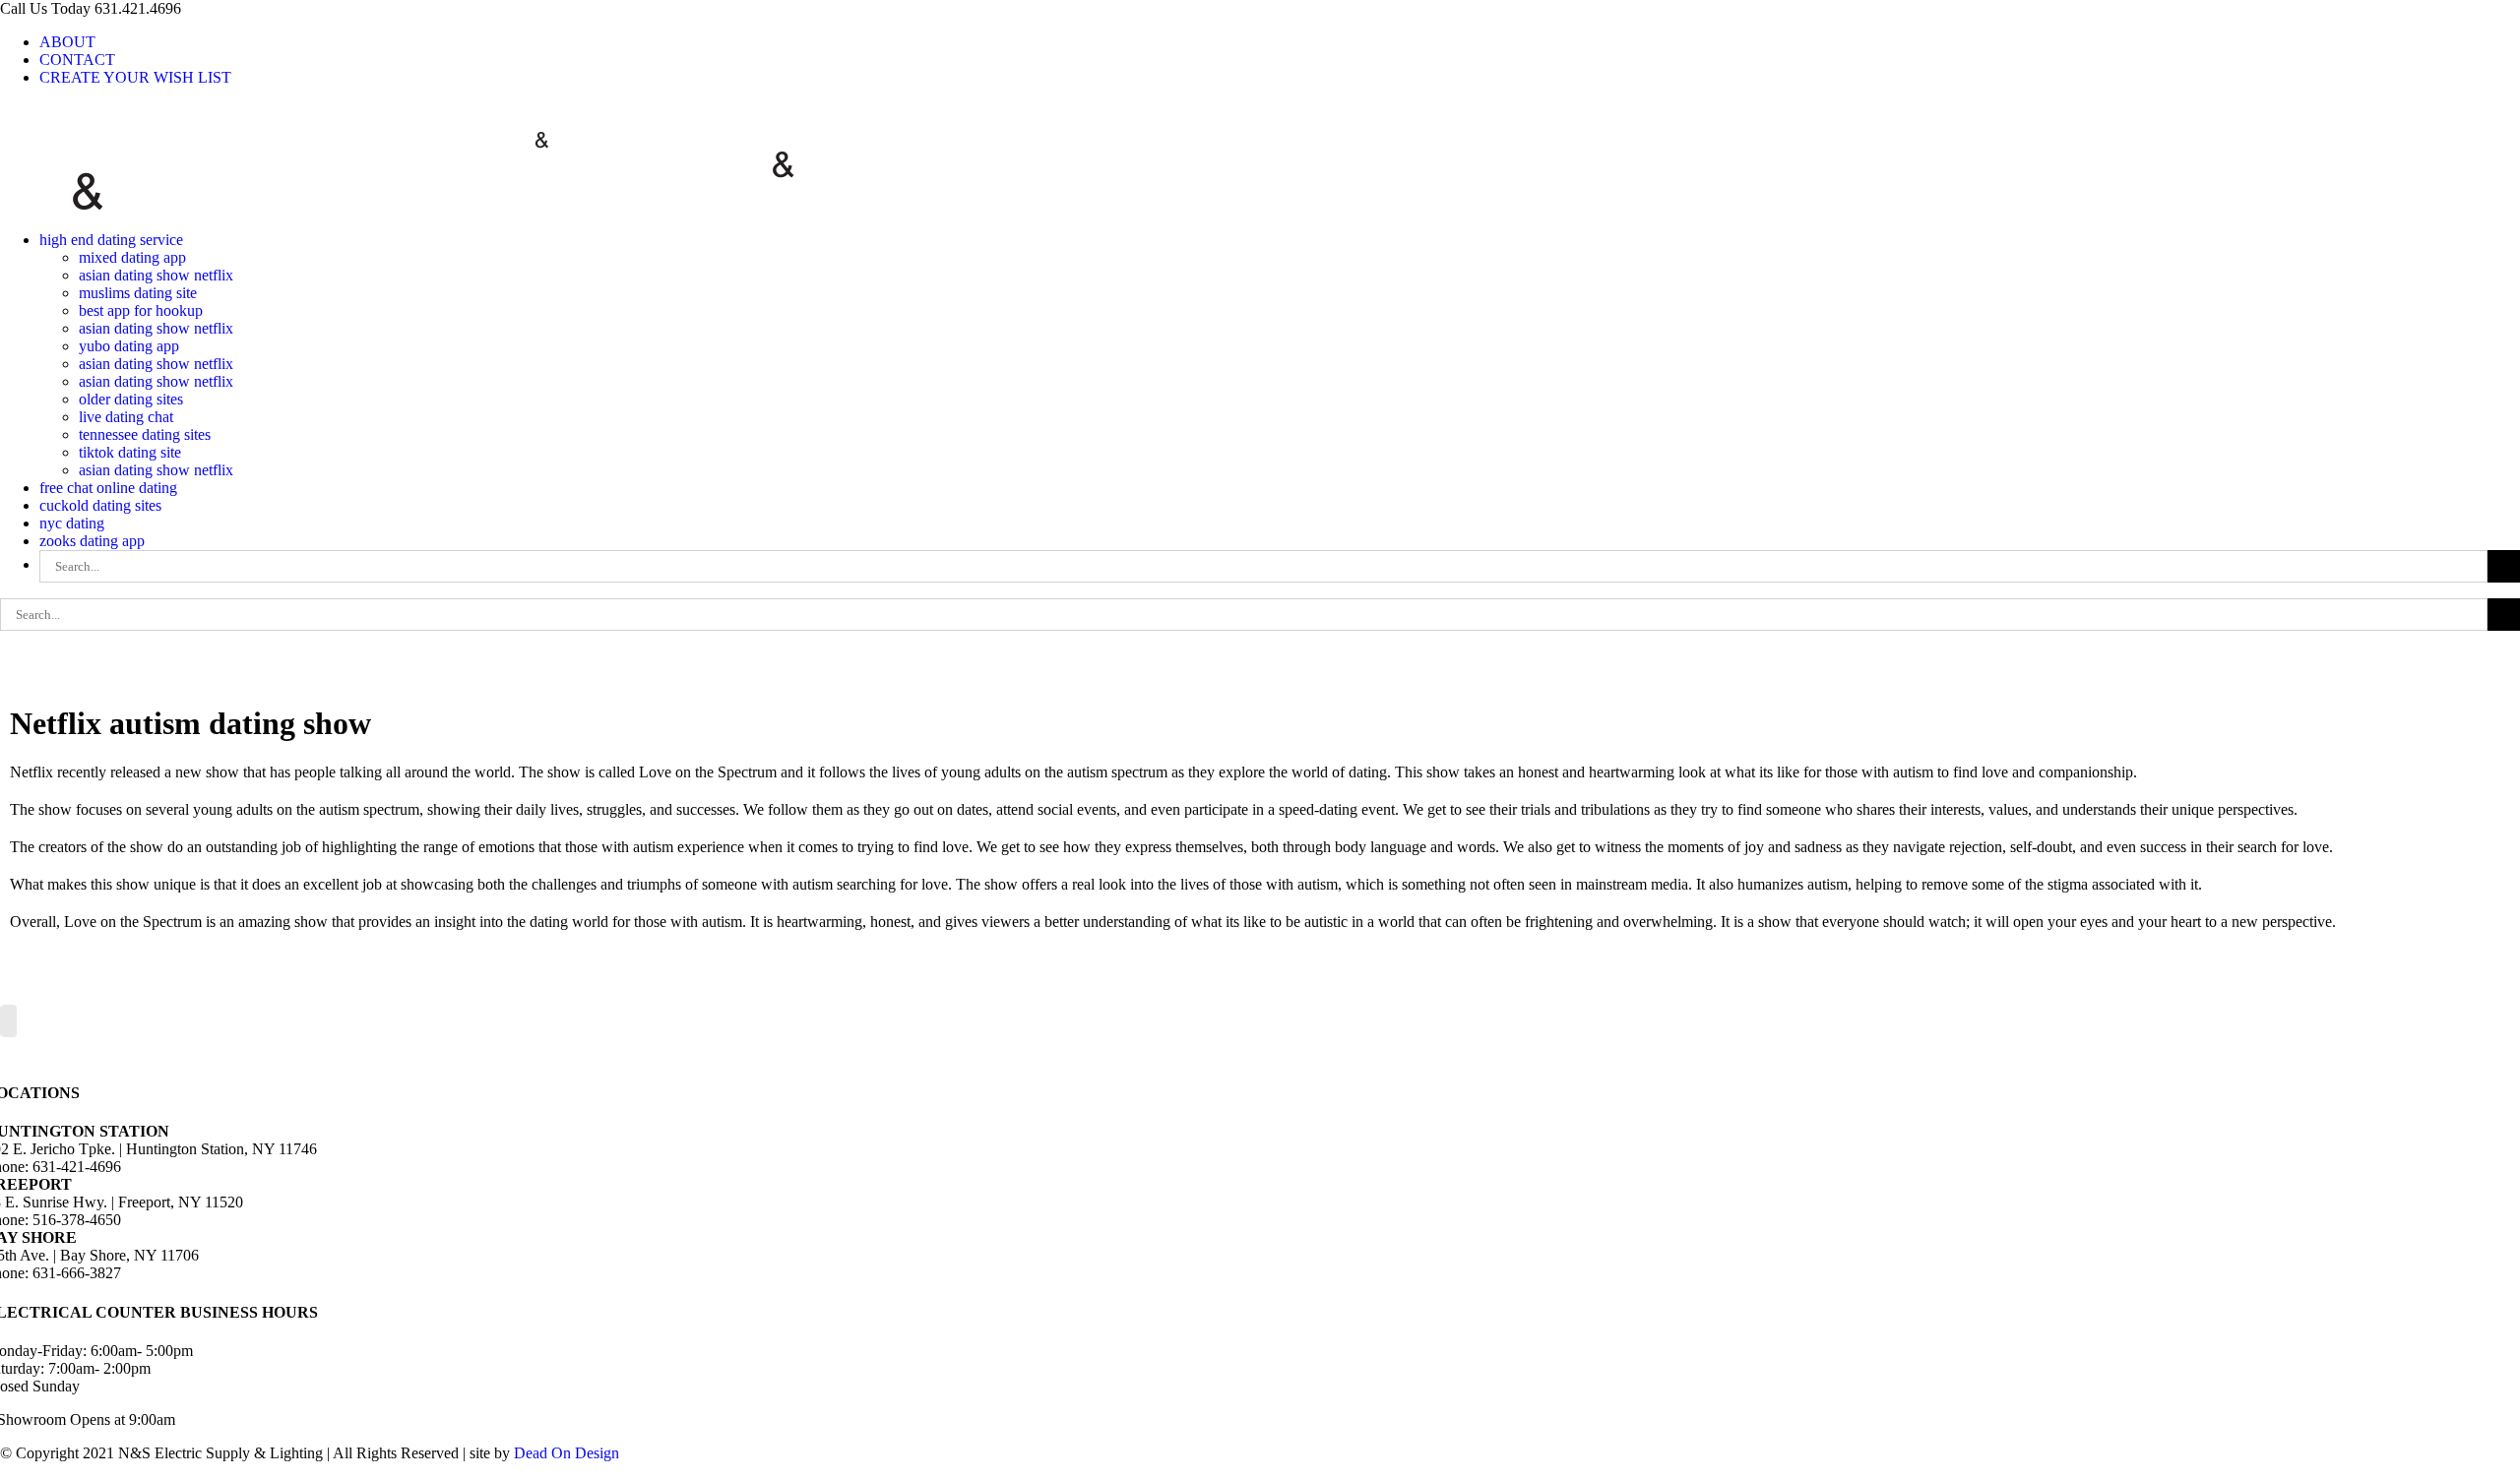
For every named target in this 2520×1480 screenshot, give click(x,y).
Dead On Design (567, 1453)
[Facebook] (9, 1021)
